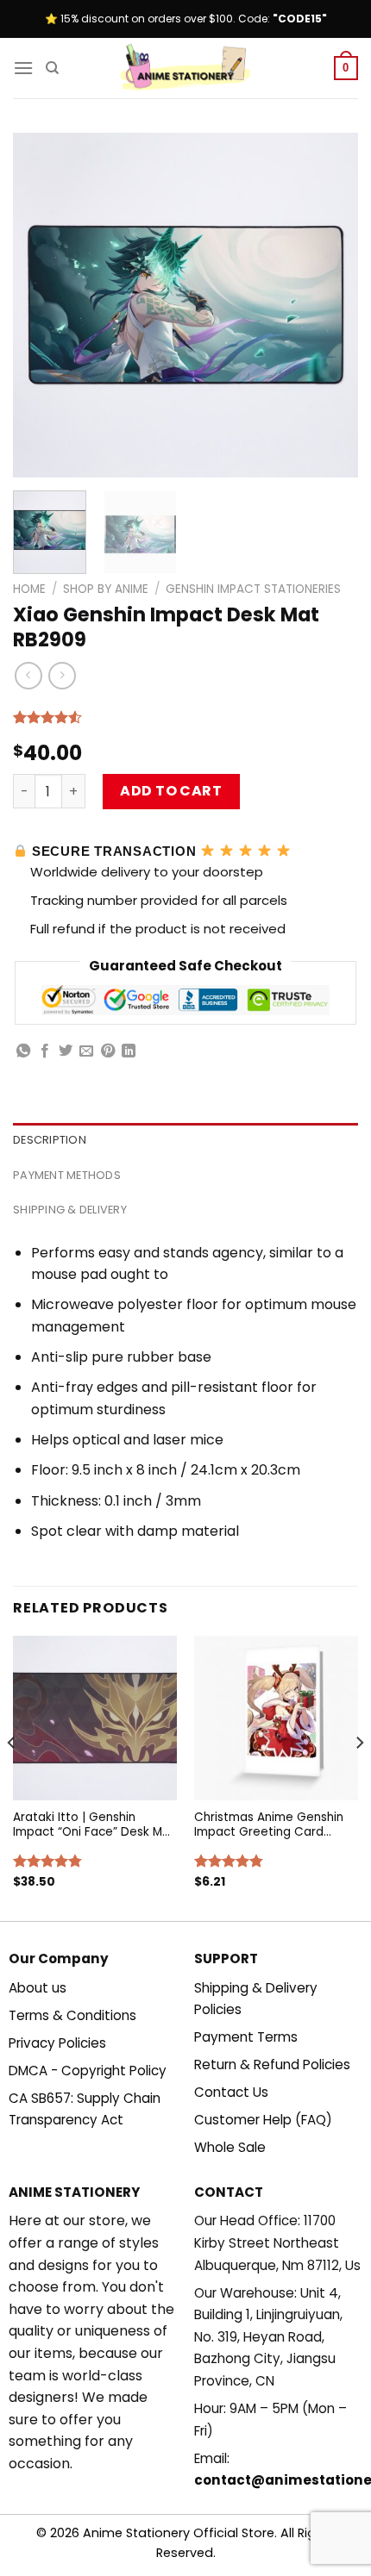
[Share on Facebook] (45, 1051)
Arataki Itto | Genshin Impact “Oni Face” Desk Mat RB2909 (94, 1825)
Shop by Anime (106, 589)
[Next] (330, 305)
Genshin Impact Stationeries (253, 589)
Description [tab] (50, 1140)
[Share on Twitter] (66, 1051)
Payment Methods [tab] (67, 1175)
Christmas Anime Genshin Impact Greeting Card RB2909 (269, 1825)
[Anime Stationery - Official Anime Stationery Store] (185, 68)
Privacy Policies (57, 2043)
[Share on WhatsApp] (23, 1051)
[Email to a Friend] (86, 1051)
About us (38, 1988)
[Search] (52, 68)
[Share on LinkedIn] (129, 1051)
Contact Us (231, 2092)
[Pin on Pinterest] (108, 1051)
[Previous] (41, 305)
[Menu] (23, 68)
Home (29, 589)
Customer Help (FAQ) (263, 2120)
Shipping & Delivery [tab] (70, 1210)
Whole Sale (230, 2147)
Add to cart (171, 791)
